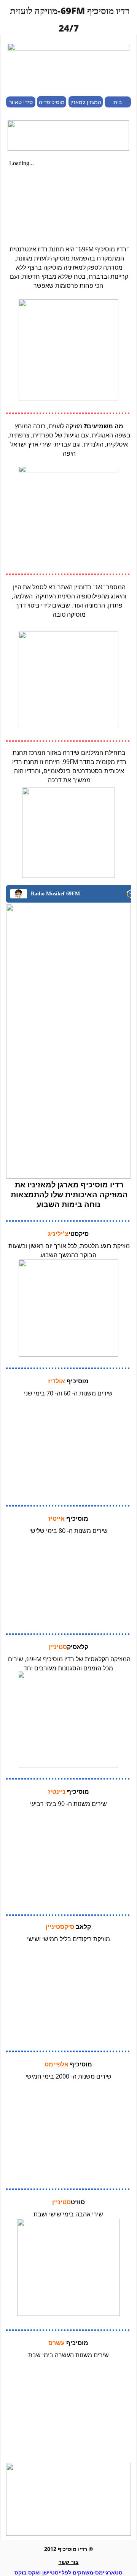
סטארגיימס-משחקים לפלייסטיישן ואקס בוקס (68, 2572)
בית (118, 102)
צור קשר (69, 2562)
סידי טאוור (21, 102)
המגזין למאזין (86, 102)
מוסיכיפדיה (52, 102)
